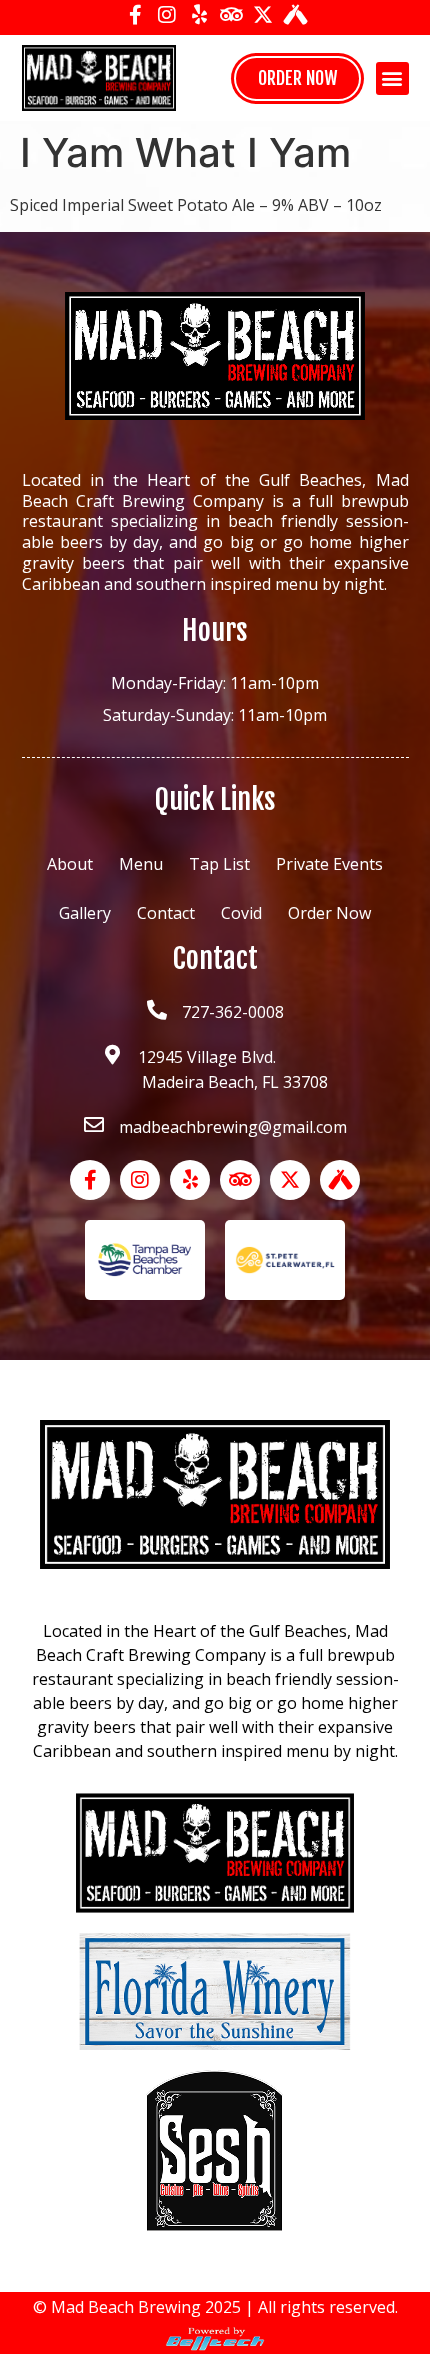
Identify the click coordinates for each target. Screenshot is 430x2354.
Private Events (329, 864)
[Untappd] (295, 15)
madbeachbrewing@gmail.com (233, 1127)
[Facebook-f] (135, 15)
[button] (392, 78)
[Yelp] (199, 15)
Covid (241, 913)
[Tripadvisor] (231, 15)
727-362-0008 (233, 1012)
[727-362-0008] (157, 1010)
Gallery (85, 913)
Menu (141, 864)
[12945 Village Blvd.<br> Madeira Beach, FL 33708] (113, 1055)
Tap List (219, 864)
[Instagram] (167, 15)
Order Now (329, 913)
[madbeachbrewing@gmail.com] (94, 1125)
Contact (166, 913)
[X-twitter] (263, 15)
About (70, 864)
